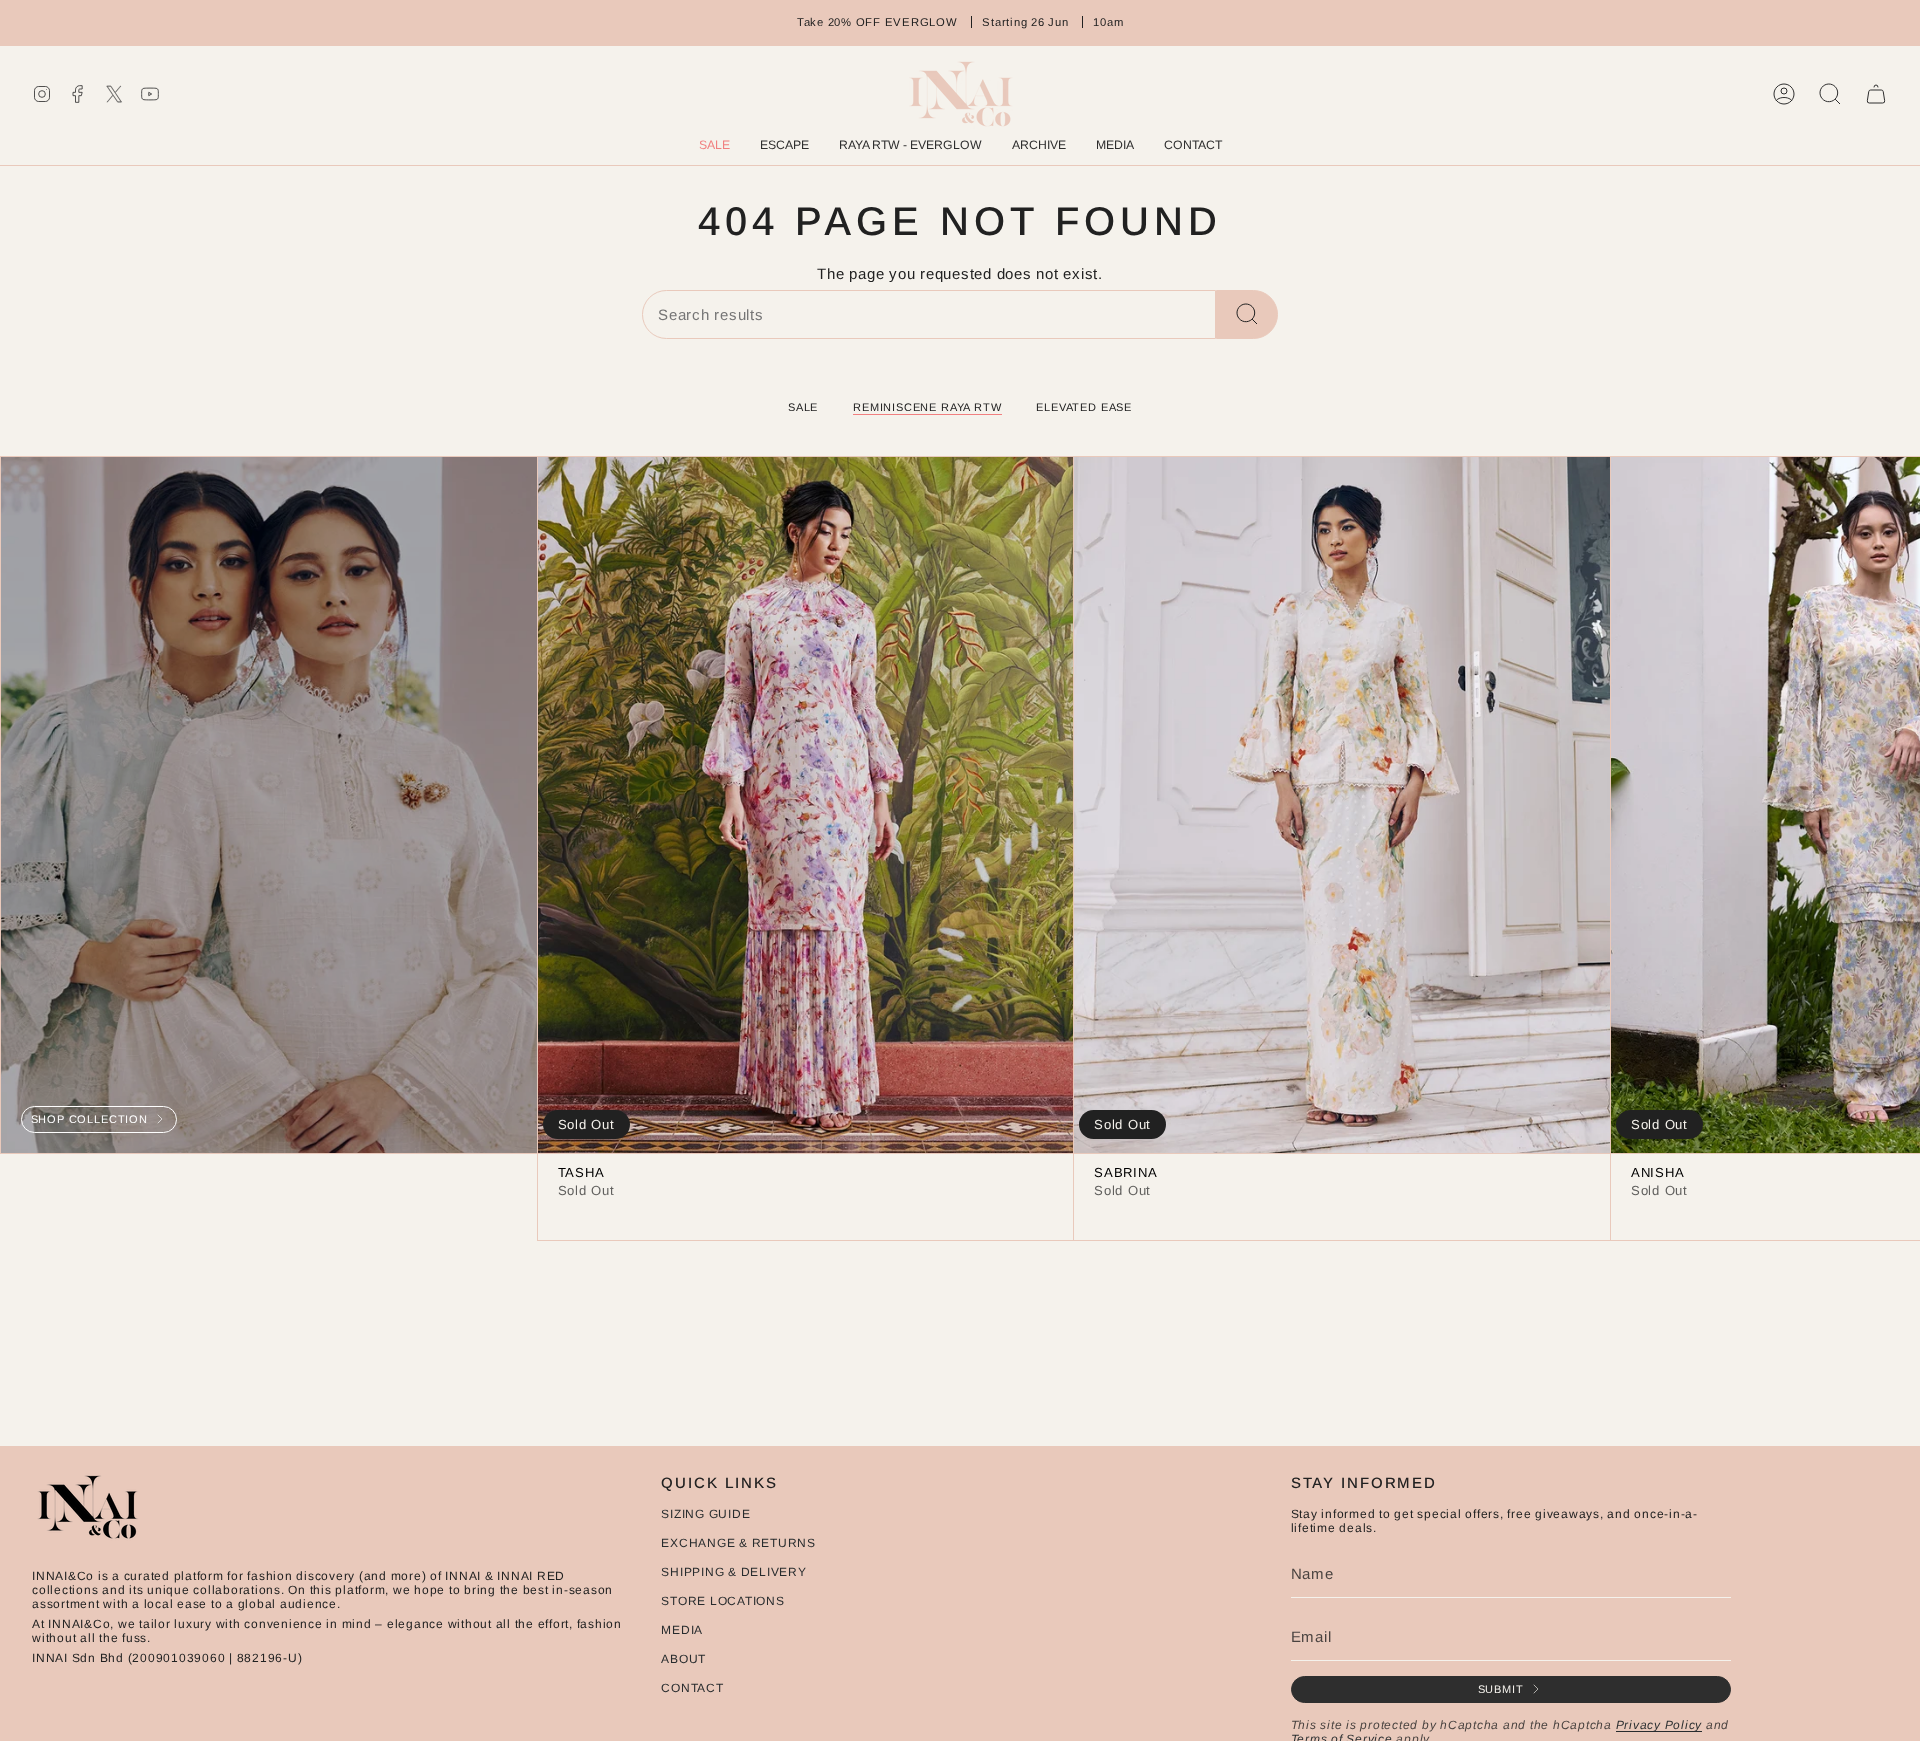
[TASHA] (806, 805)
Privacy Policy (1659, 1725)
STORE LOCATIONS (722, 1601)
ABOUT (683, 1659)
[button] (1039, 146)
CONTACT (692, 1688)
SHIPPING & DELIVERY (733, 1572)
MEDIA (682, 1630)
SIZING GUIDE (705, 1514)
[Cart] (1876, 94)
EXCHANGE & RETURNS (738, 1543)
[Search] (1247, 314)
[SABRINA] (1342, 805)
